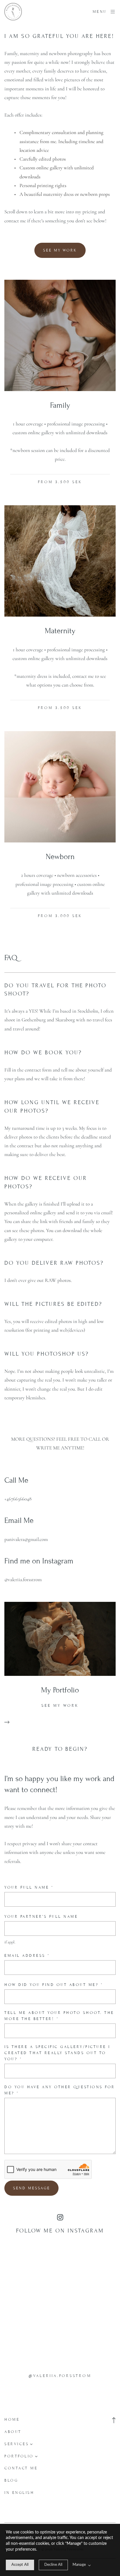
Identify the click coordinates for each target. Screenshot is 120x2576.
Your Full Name (29, 1887)
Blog (11, 2480)
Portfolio (19, 2456)
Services (17, 2444)
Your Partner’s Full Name (41, 1917)
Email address (27, 1956)
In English (19, 2493)
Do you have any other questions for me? (60, 2090)
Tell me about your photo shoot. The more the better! (59, 2016)
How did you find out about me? (54, 1985)
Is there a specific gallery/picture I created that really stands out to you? (57, 2053)
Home (12, 2420)
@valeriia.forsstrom (60, 2376)
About (13, 2432)
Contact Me (21, 2468)
